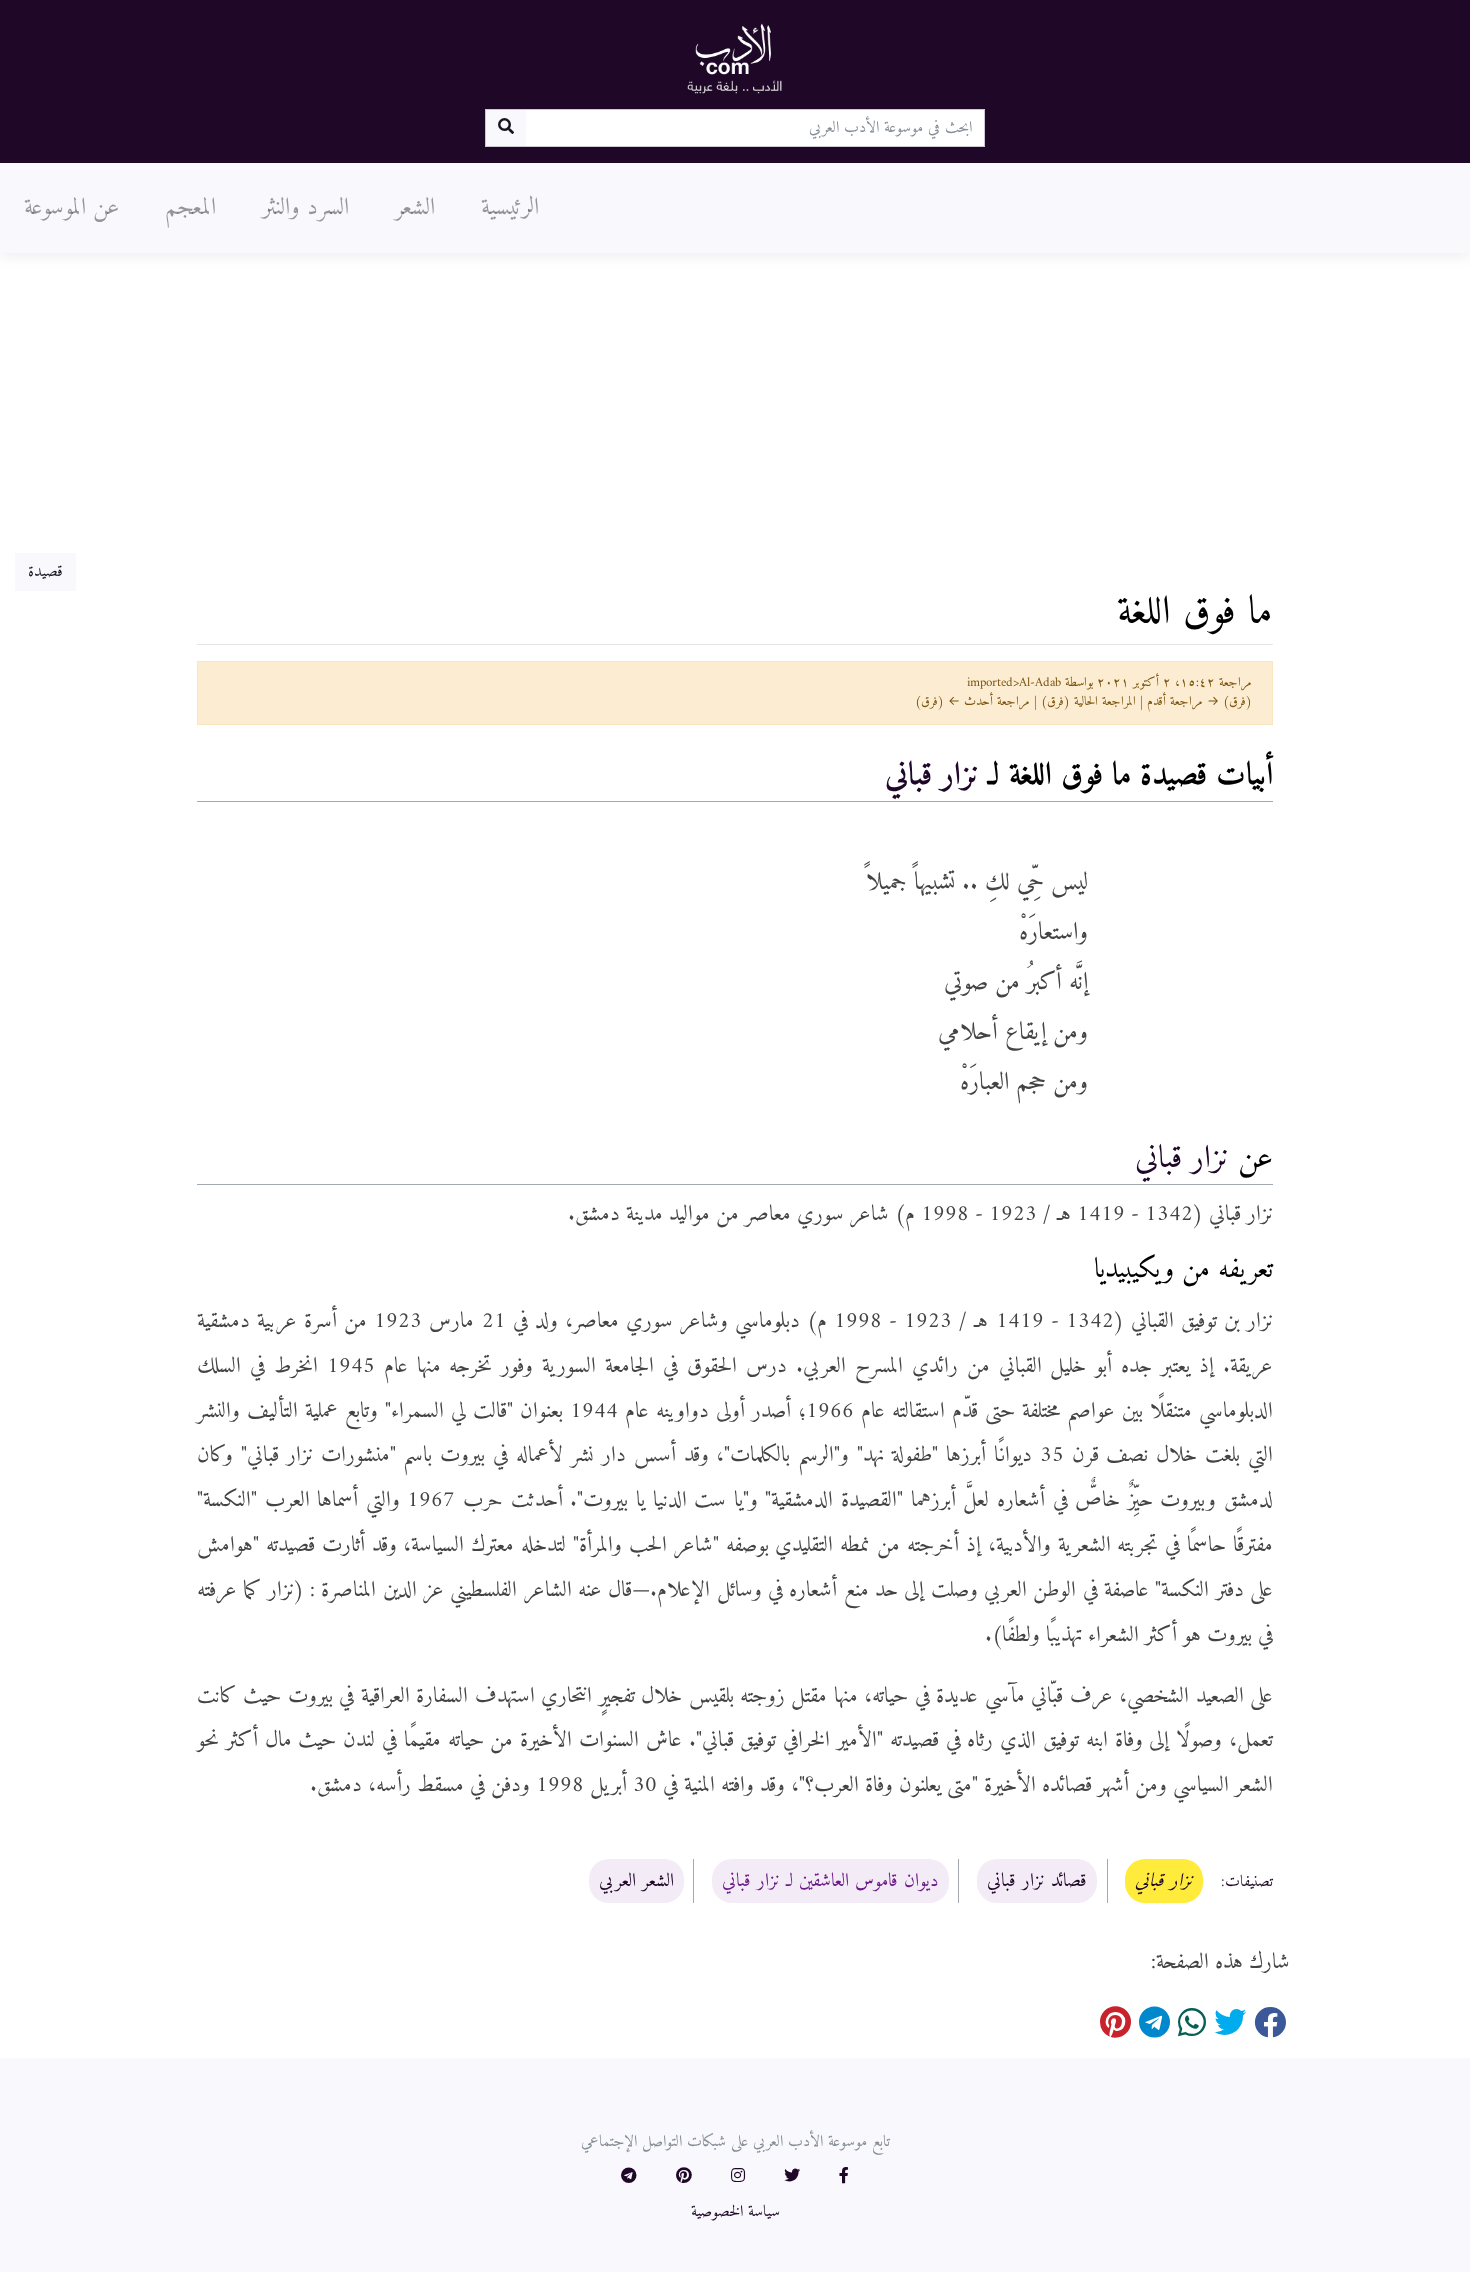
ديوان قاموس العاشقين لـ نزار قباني (830, 1881)
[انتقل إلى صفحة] (505, 128)
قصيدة (45, 572)
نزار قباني (932, 776)
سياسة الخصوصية (735, 2212)
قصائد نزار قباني (1037, 1881)
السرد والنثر (305, 208)
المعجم (190, 208)
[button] (844, 2177)
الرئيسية (510, 208)
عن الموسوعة (71, 208)
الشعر (415, 208)
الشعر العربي (636, 1881)
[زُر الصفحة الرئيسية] (735, 58)
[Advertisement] (735, 403)
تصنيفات (1249, 1882)
